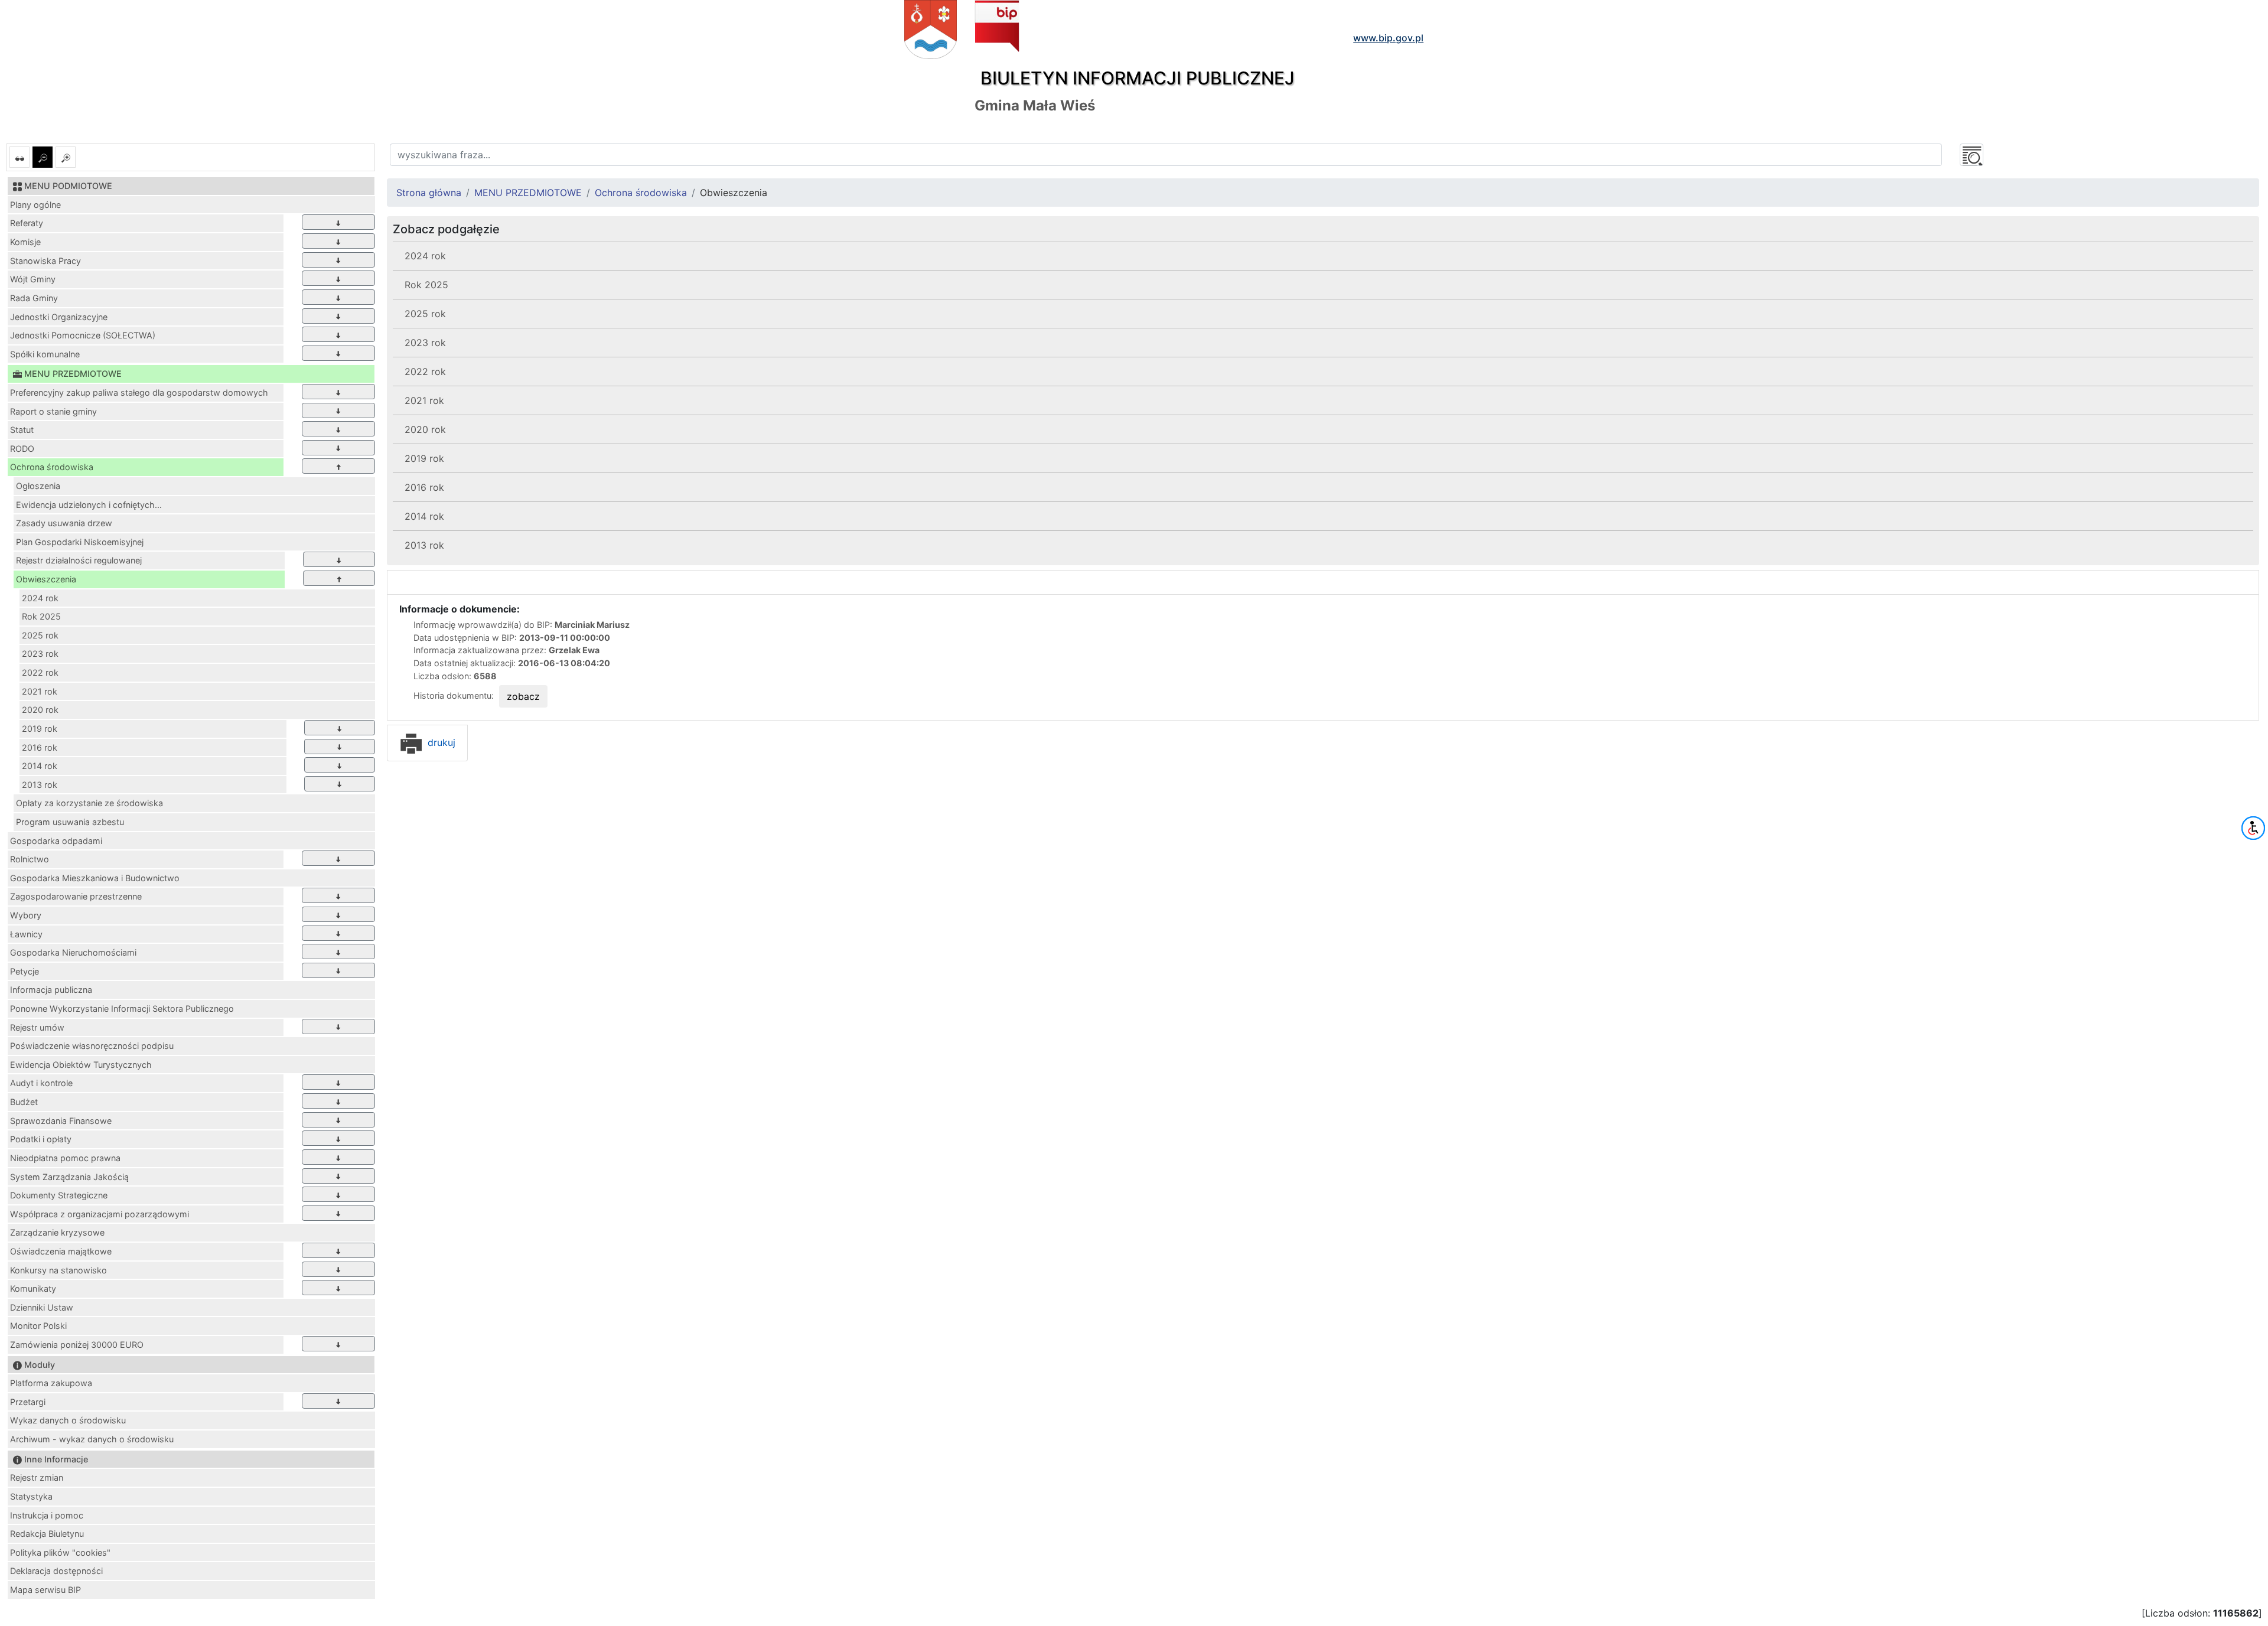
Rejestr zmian (37, 1477)
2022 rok (40, 672)
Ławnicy (26, 934)
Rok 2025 (41, 616)
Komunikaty (33, 1288)
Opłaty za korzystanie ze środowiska (89, 803)
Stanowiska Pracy (45, 261)
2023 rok (40, 654)
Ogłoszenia (38, 486)
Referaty (27, 223)
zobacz (523, 696)
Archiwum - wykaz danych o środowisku (92, 1439)
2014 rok (40, 766)
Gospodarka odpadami (56, 841)
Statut (22, 430)
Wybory (26, 915)
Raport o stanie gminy (53, 411)
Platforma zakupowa (51, 1383)
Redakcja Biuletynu (47, 1534)
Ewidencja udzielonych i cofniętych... (89, 505)
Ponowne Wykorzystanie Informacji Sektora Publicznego (122, 1008)
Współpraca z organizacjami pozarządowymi (100, 1214)
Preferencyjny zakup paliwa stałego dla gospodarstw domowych (139, 392)
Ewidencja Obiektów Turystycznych (81, 1065)
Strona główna (429, 193)
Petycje (25, 971)
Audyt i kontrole (41, 1083)
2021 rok (40, 691)
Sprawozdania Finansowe (61, 1121)
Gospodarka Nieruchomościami (73, 952)
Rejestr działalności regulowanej (79, 560)
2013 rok (40, 785)
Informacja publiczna (51, 990)
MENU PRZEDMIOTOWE (528, 193)
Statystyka (31, 1496)
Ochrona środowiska (52, 467)
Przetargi (28, 1402)
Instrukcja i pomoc (47, 1515)
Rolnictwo (30, 859)
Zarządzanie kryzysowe (57, 1232)
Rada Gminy (34, 298)
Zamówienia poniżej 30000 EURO (77, 1345)
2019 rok (40, 729)
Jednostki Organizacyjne (59, 317)
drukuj (440, 742)
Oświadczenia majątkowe (61, 1251)
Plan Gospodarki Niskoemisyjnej (80, 542)
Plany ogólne (35, 205)
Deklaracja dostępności (56, 1571)
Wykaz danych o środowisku (68, 1420)
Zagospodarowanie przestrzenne (76, 896)
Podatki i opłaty (41, 1139)
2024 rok (40, 598)
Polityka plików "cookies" (60, 1552)
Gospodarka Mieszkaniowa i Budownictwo (95, 878)
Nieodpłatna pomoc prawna (65, 1158)
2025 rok (40, 635)
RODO (22, 449)
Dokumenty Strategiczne (59, 1195)
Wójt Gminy (33, 279)
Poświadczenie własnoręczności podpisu (92, 1046)
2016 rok (40, 747)
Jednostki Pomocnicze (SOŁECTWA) (83, 335)
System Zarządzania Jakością (69, 1177)
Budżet (24, 1102)
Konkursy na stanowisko (58, 1270)
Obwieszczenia (46, 579)
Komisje (25, 242)
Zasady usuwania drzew (64, 523)
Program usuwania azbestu (70, 822)
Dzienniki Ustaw (42, 1307)
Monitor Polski (38, 1326)
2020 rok (40, 710)
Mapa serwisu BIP (45, 1590)
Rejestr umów (37, 1027)
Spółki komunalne (45, 354)
